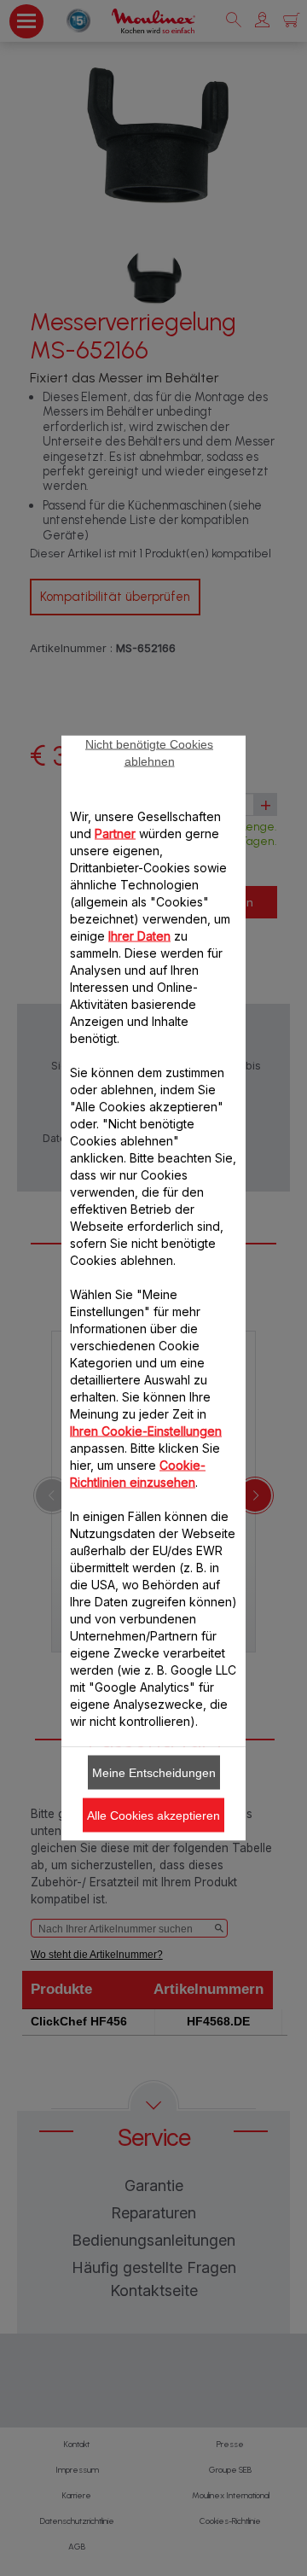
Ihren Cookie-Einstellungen (146, 1431)
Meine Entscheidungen (154, 1773)
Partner (115, 833)
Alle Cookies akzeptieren (153, 1815)
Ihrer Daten (139, 936)
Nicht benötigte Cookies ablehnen (149, 753)
